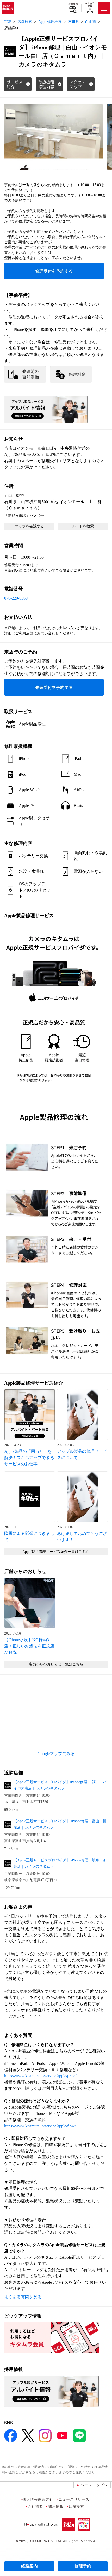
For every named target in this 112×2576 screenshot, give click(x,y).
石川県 (73, 22)
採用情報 (56, 2506)
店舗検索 (73, 4)
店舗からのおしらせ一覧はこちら (56, 1664)
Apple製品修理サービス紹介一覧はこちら (56, 1552)
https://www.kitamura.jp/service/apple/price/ (40, 2076)
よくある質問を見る (23, 2297)
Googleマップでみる (56, 1754)
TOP (8, 22)
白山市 (91, 22)
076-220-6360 (16, 598)
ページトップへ (94, 2485)
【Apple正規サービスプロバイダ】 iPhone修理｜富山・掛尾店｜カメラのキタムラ (60, 1824)
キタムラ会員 (90, 5)
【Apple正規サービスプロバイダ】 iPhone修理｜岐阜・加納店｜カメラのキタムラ (60, 1863)
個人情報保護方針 (38, 2499)
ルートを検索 (83, 526)
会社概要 (35, 2506)
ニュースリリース (74, 2499)
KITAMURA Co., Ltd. (46, 2541)
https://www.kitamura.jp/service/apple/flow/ (40, 2126)
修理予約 (83, 2566)
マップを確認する (29, 526)
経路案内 (29, 2566)
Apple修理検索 (50, 22)
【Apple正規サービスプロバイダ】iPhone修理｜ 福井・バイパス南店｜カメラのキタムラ (60, 1785)
